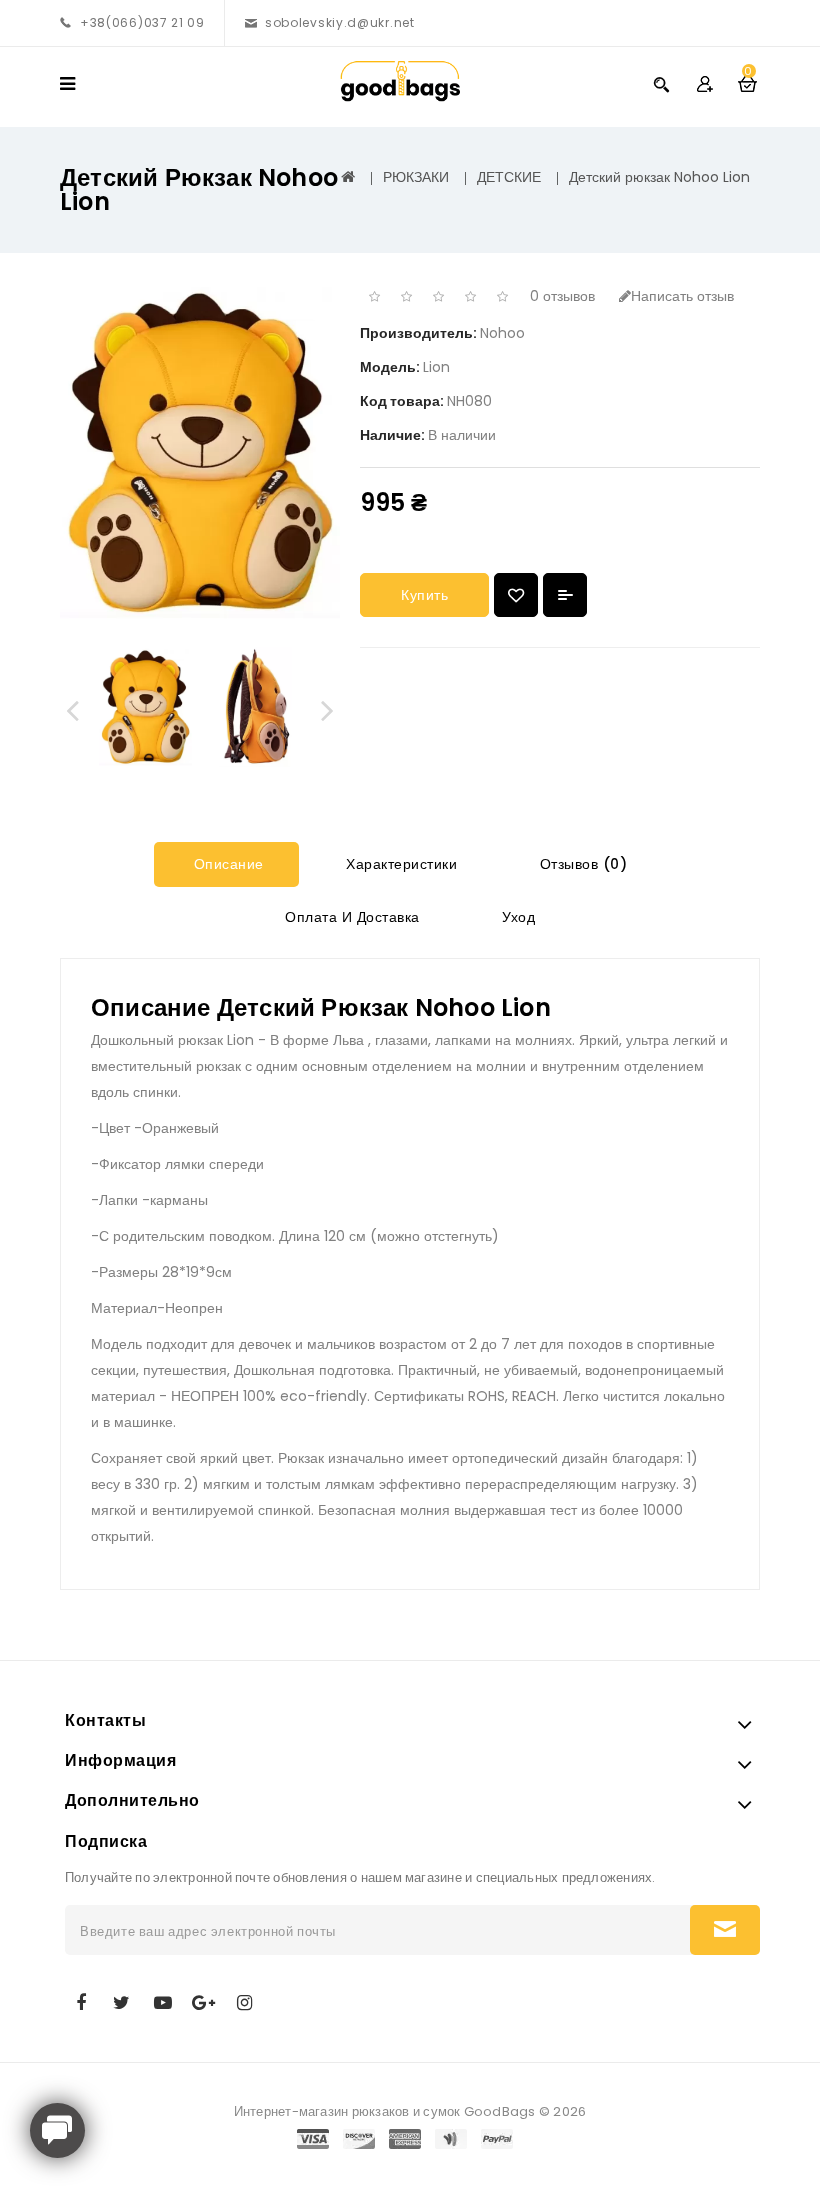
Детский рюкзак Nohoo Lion (659, 177)
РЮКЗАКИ (416, 177)
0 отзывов (562, 296)
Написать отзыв (682, 296)
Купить (424, 595)
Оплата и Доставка (350, 917)
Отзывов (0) (581, 864)
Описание (226, 864)
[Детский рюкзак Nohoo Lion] (145, 707)
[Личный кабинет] (704, 83)
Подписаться (725, 1930)
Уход (517, 917)
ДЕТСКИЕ (509, 177)
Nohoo (502, 333)
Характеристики (400, 864)
